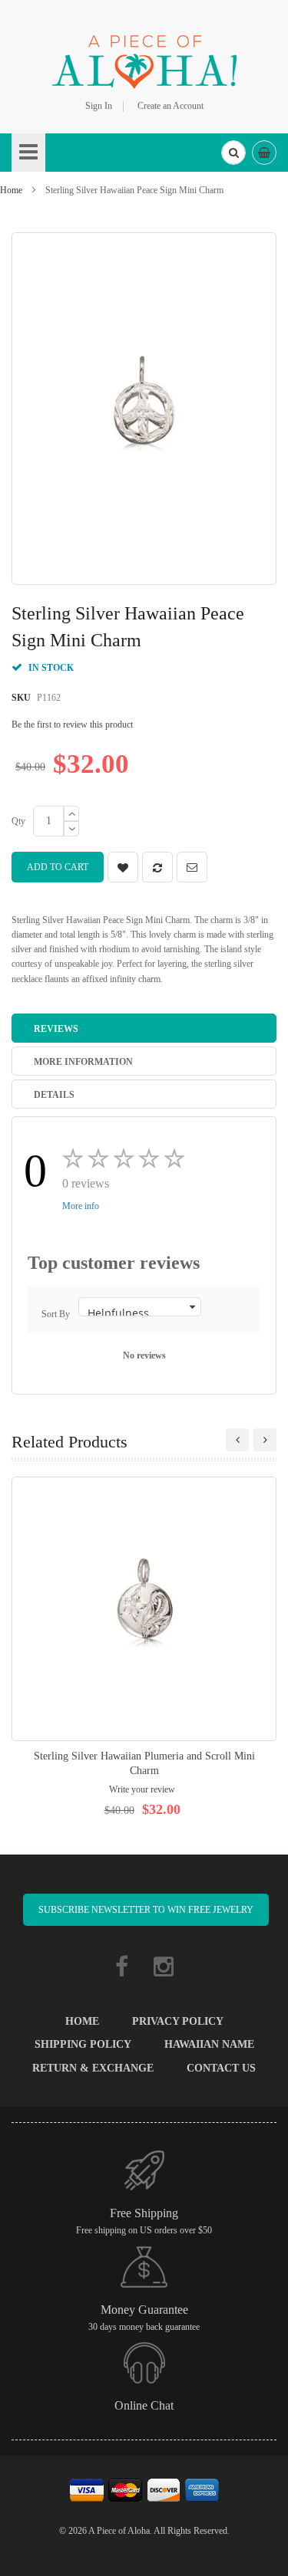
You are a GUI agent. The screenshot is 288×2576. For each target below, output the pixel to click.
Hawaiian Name (209, 2044)
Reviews (56, 1029)
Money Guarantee (144, 2310)
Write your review (142, 1789)
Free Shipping (144, 2213)
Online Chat (144, 2405)
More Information (83, 1062)
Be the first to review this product (72, 724)
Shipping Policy (83, 2044)
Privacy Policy (178, 2021)
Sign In (99, 106)
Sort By (56, 1314)
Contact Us (221, 2068)
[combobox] (233, 153)
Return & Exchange (93, 2068)
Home (11, 190)
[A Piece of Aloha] (144, 60)
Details (54, 1095)
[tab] (144, 1028)
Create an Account (170, 106)
